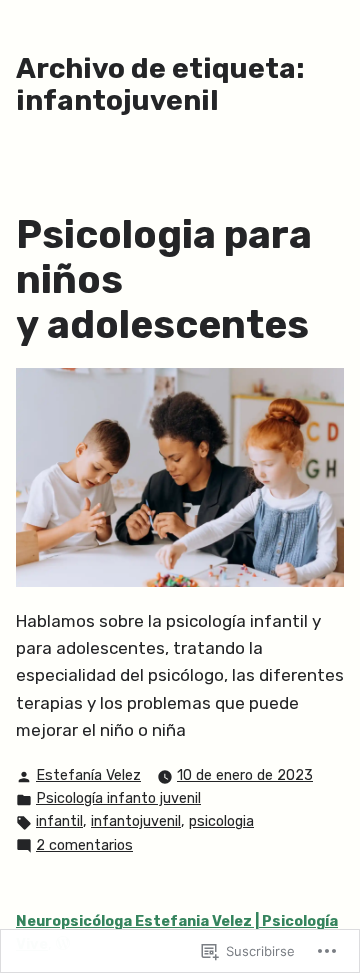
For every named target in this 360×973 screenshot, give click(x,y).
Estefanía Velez (88, 775)
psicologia (221, 821)
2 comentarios (84, 847)
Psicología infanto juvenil (118, 798)
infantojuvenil (136, 821)
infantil (59, 821)
